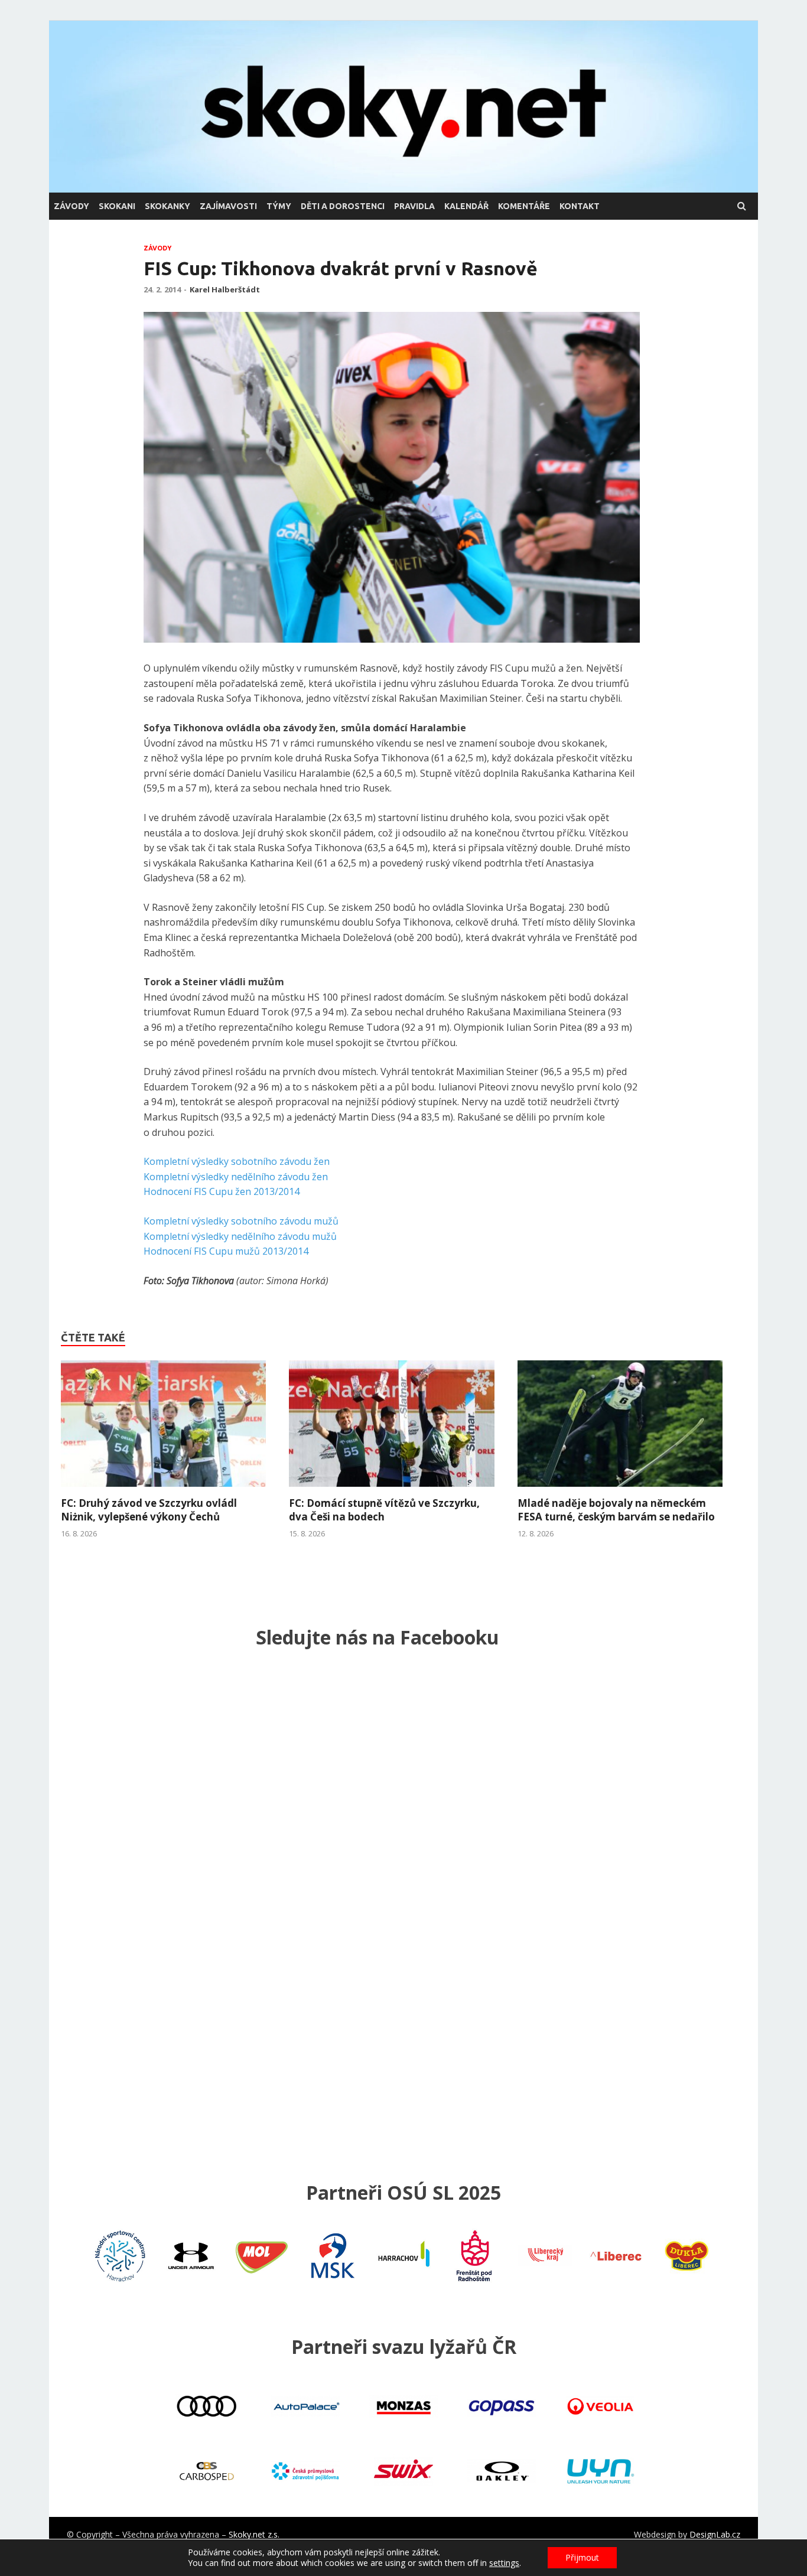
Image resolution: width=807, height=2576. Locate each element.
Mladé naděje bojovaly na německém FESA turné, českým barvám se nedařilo (616, 1510)
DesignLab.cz (715, 2534)
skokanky (167, 206)
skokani (117, 206)
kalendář (466, 206)
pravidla (414, 206)
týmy (279, 206)
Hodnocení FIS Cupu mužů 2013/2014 (226, 1251)
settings (504, 2563)
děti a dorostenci (343, 206)
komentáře (524, 206)
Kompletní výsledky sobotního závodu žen (237, 1161)
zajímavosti (228, 206)
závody (71, 206)
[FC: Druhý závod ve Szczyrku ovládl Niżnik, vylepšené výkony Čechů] (163, 1490)
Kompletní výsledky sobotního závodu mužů (241, 1221)
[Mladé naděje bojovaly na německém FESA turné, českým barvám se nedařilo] (620, 1490)
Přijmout (582, 2557)
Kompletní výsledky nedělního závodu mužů (240, 1236)
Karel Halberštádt (225, 289)
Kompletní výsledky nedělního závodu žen (236, 1177)
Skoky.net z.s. (254, 2534)
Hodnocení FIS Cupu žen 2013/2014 (222, 1191)
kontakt (580, 206)
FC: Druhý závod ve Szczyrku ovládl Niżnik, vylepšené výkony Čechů (149, 1510)
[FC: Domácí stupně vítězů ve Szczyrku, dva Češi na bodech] (391, 1490)
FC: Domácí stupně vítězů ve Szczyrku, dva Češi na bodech (384, 1510)
